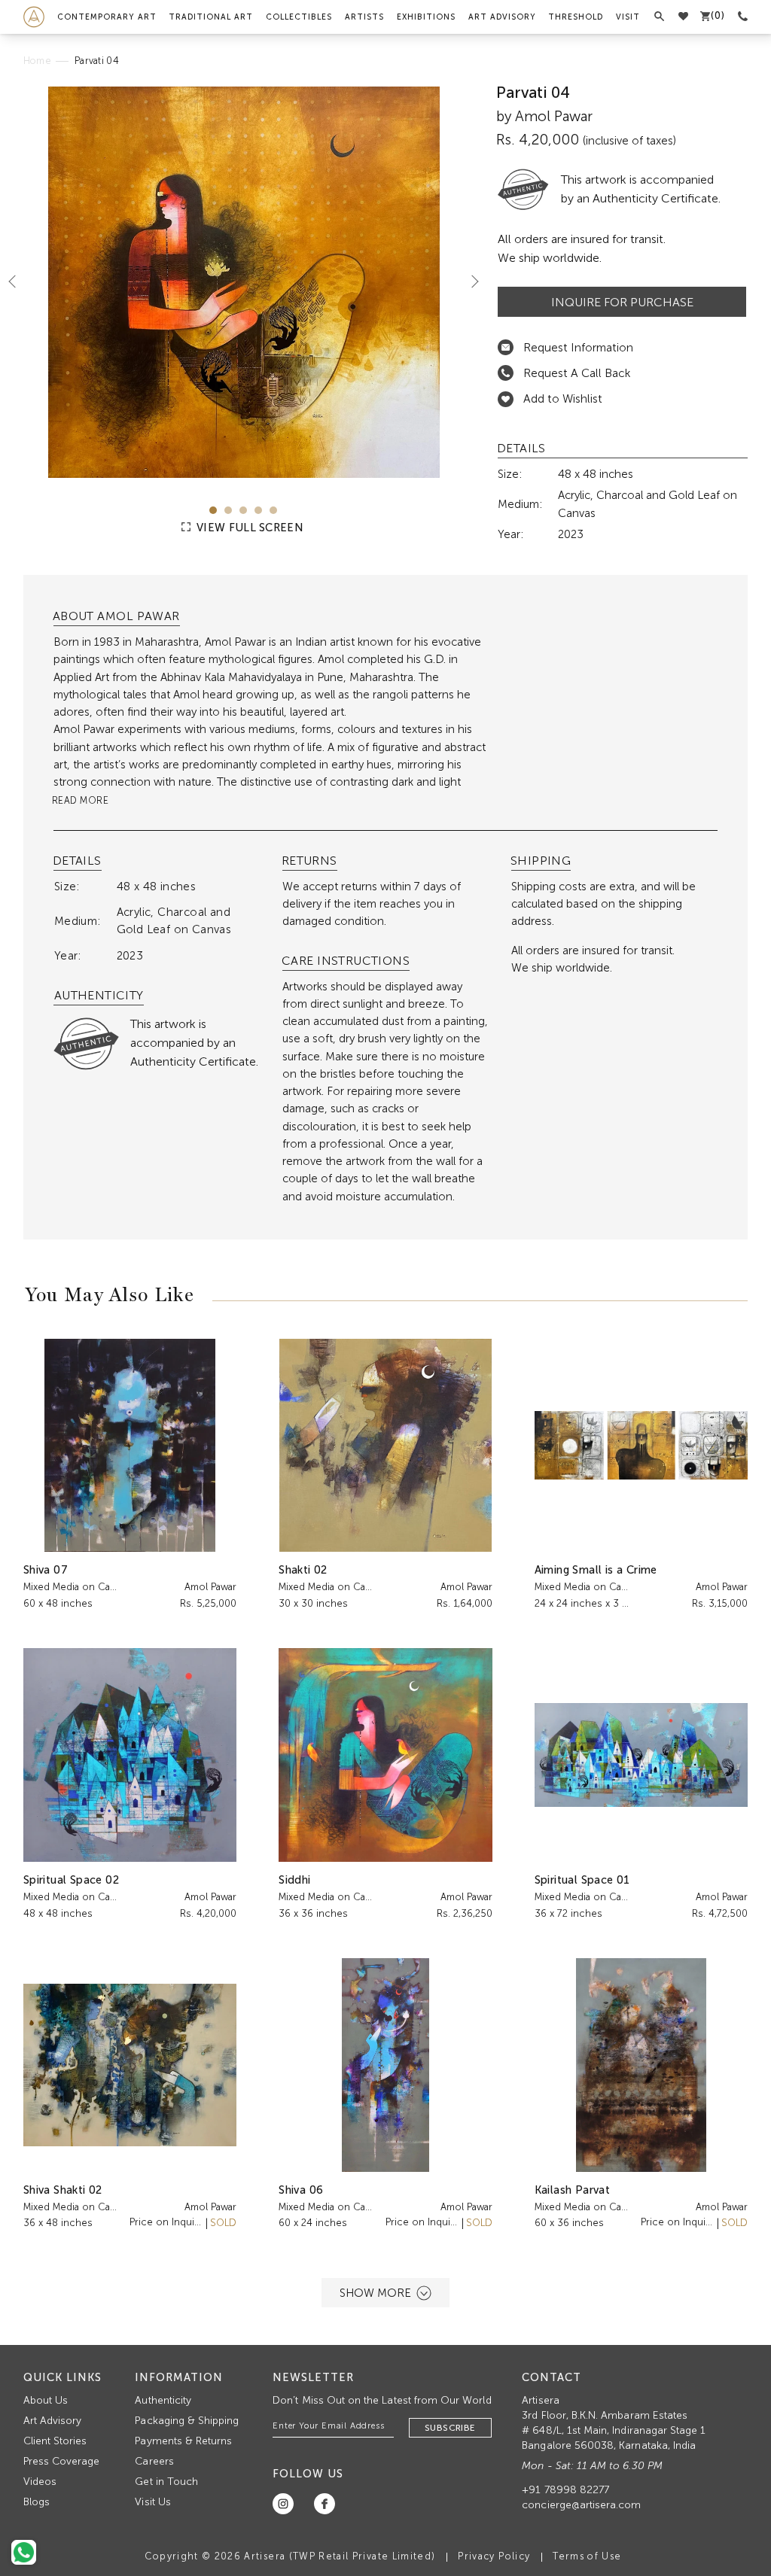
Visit (628, 17)
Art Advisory (502, 17)
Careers (154, 2461)
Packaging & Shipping (187, 2421)
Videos (40, 2482)
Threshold (576, 17)
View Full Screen (248, 528)
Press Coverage (62, 2461)
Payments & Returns (183, 2441)
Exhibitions (426, 17)
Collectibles (299, 17)
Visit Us (152, 2502)
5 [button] (273, 510)
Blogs (37, 2502)
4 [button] (258, 510)
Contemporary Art (107, 17)
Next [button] (469, 281)
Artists (364, 17)
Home (37, 61)
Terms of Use (587, 2556)
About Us (46, 2400)
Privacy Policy (494, 2556)
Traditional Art (211, 17)
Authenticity (163, 2400)
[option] (244, 282)
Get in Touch (166, 2482)
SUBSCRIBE (450, 2428)
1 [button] (213, 510)
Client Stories (55, 2441)
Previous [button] (18, 281)
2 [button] (228, 510)
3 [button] (243, 510)
